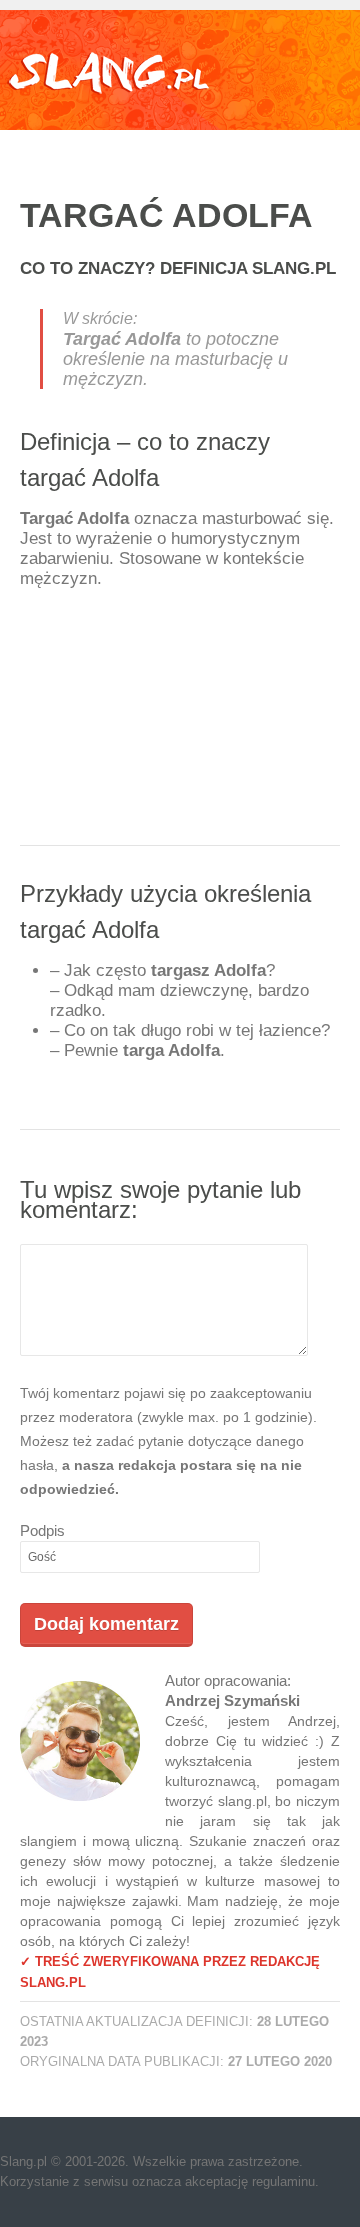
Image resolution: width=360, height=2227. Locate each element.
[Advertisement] (180, 724)
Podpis (42, 1530)
